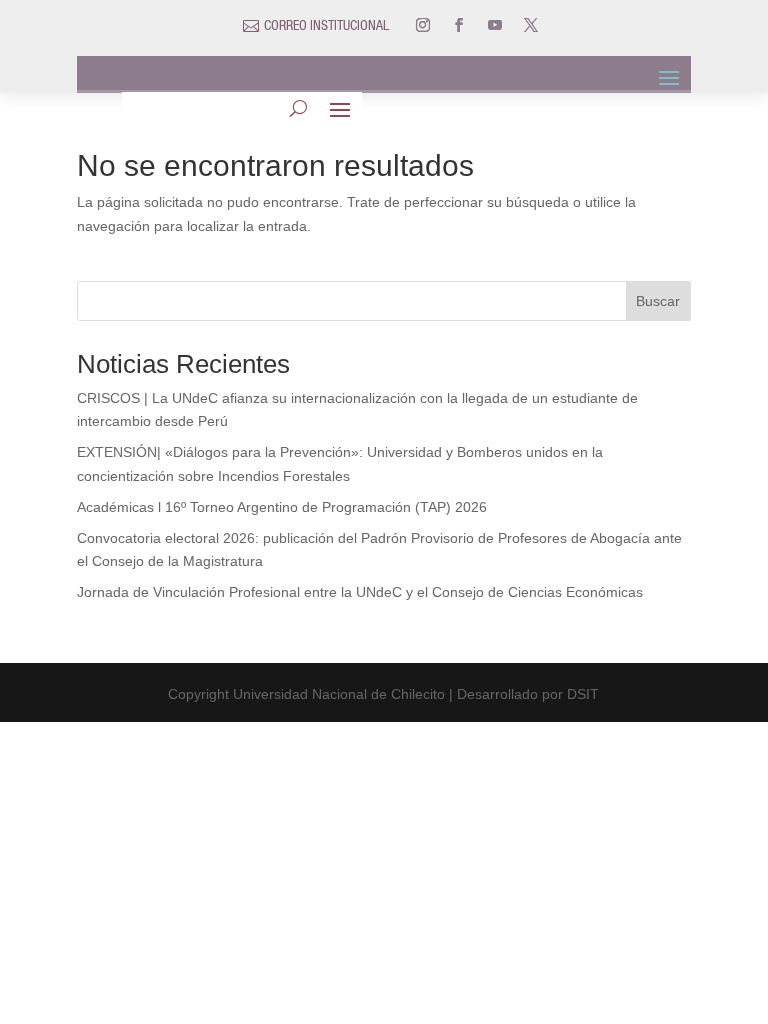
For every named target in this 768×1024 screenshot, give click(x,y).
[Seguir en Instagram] (423, 25)
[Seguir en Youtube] (495, 25)
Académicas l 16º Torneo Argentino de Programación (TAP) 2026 (282, 507)
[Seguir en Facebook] (459, 25)
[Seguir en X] (531, 25)
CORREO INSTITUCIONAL (326, 27)
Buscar (658, 301)
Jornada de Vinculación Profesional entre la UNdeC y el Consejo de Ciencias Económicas (360, 592)
